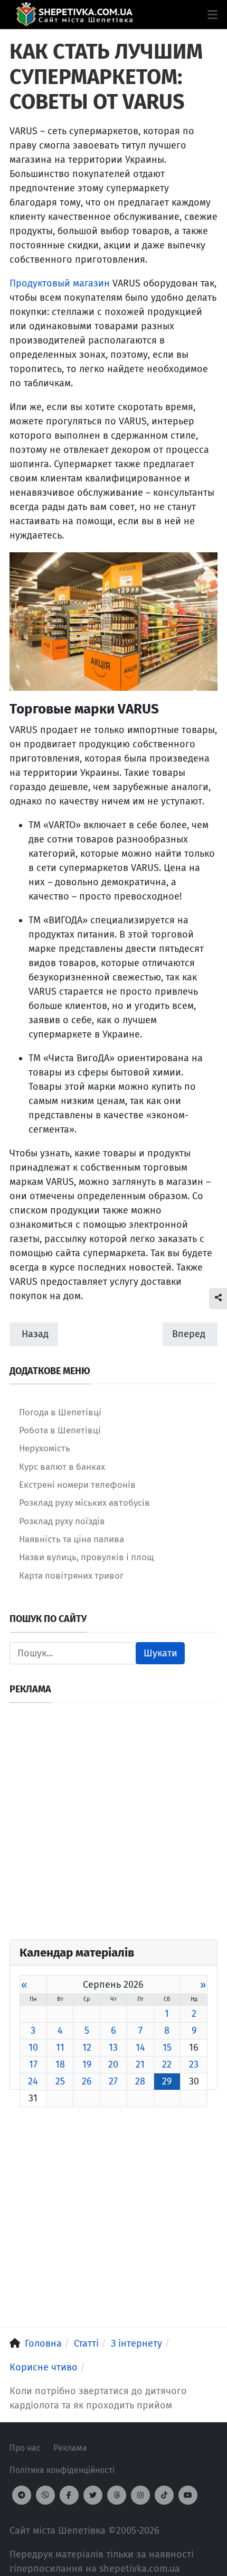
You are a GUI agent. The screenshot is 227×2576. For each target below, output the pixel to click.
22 (167, 2064)
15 (167, 2047)
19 (87, 2064)
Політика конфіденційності (62, 2470)
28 (140, 2081)
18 (60, 2064)
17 (33, 2064)
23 (194, 2064)
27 (113, 2081)
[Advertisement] (113, 1826)
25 (60, 2081)
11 (60, 2047)
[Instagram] (140, 2495)
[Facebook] (69, 2495)
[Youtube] (188, 2495)
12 (87, 2047)
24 (33, 2081)
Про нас (25, 2448)
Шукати (160, 1653)
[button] (212, 15)
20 (113, 2064)
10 (33, 2047)
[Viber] (45, 2495)
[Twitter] (93, 2495)
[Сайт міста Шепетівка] (74, 15)
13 (113, 2047)
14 (140, 2047)
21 (140, 2064)
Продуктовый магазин (60, 283)
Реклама (70, 2448)
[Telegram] (22, 2495)
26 (87, 2081)
